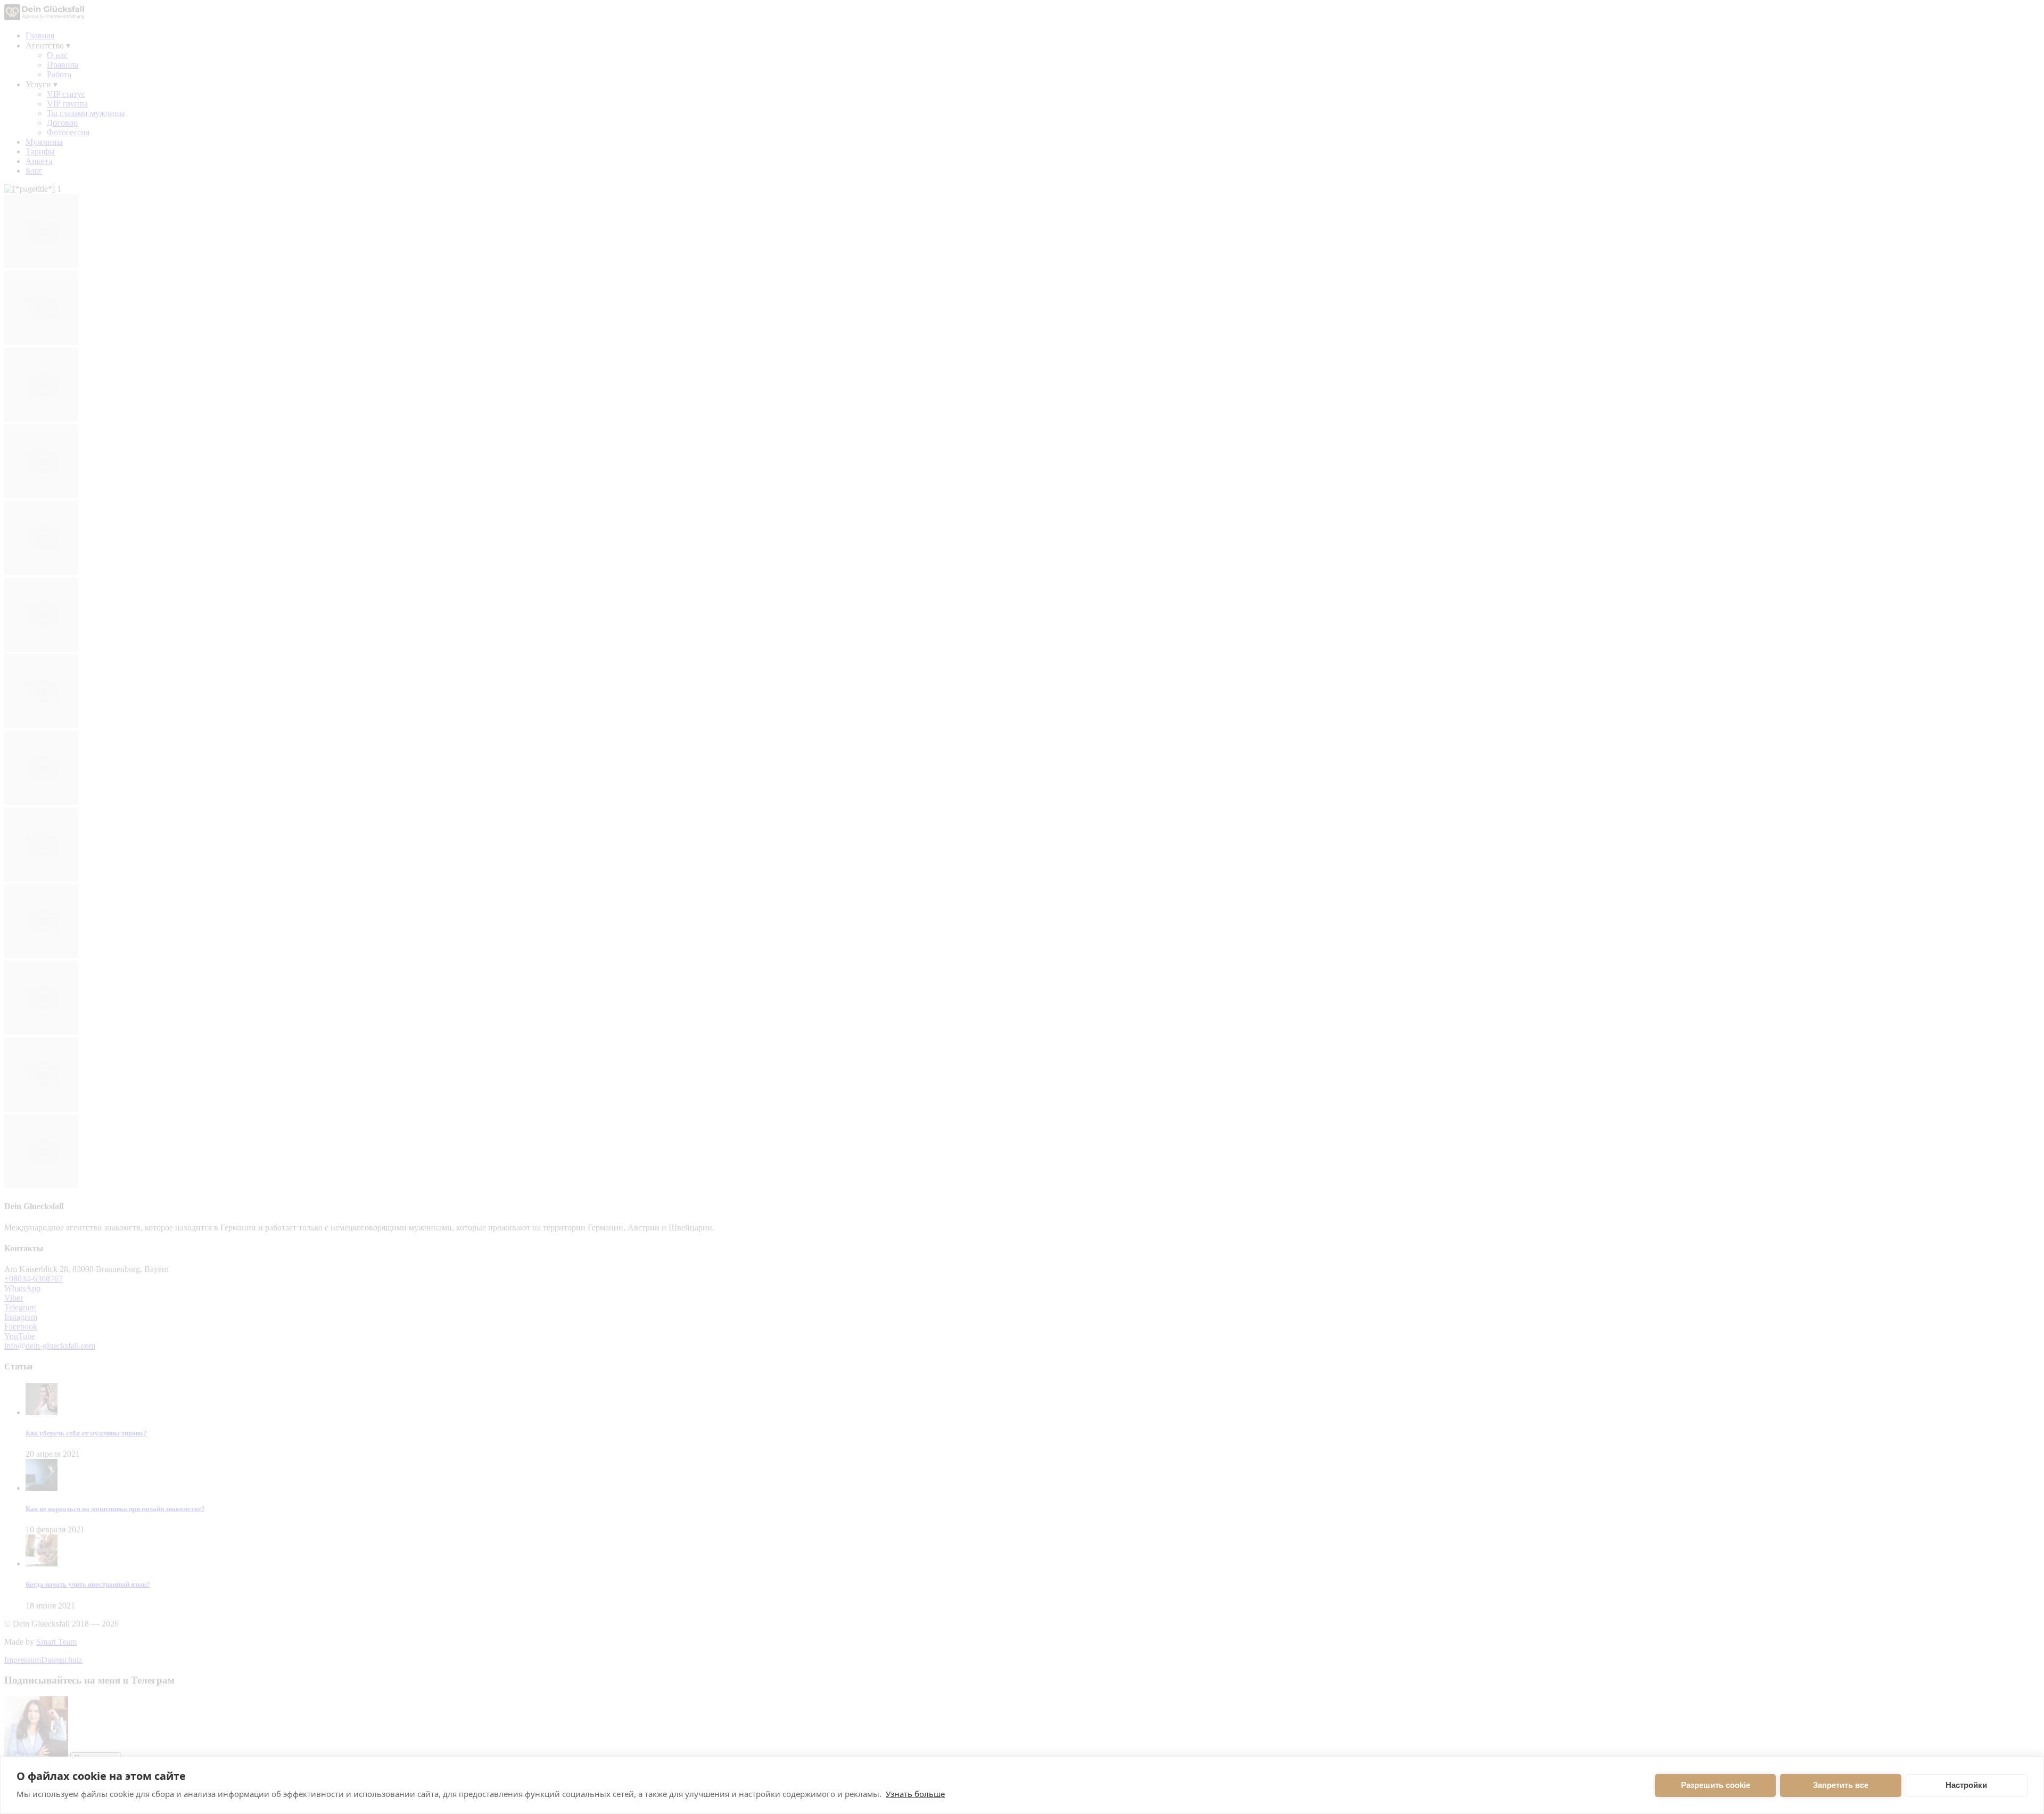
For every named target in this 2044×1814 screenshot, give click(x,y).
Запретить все (1841, 1785)
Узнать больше (915, 1794)
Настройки (1966, 1785)
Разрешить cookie (1716, 1785)
